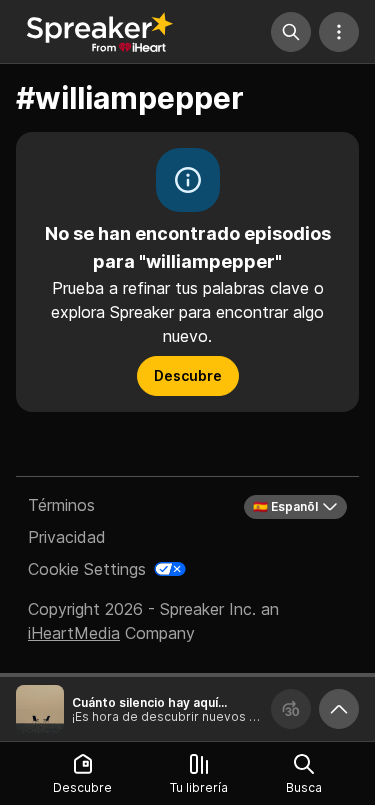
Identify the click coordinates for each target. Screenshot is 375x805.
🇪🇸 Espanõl (285, 506)
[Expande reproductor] (339, 709)
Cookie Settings (87, 569)
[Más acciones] (339, 32)
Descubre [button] (188, 375)
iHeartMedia (74, 633)
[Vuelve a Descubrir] (100, 32)
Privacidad (67, 537)
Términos (61, 505)
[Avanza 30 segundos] (291, 709)
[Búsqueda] (291, 32)
